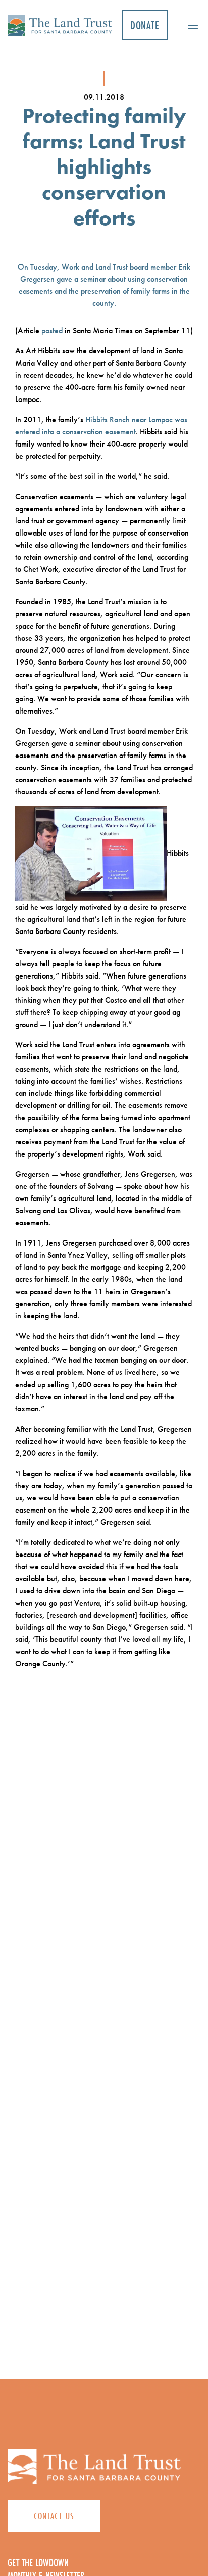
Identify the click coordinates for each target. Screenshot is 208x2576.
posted (52, 330)
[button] (189, 25)
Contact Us (54, 2516)
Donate (145, 25)
